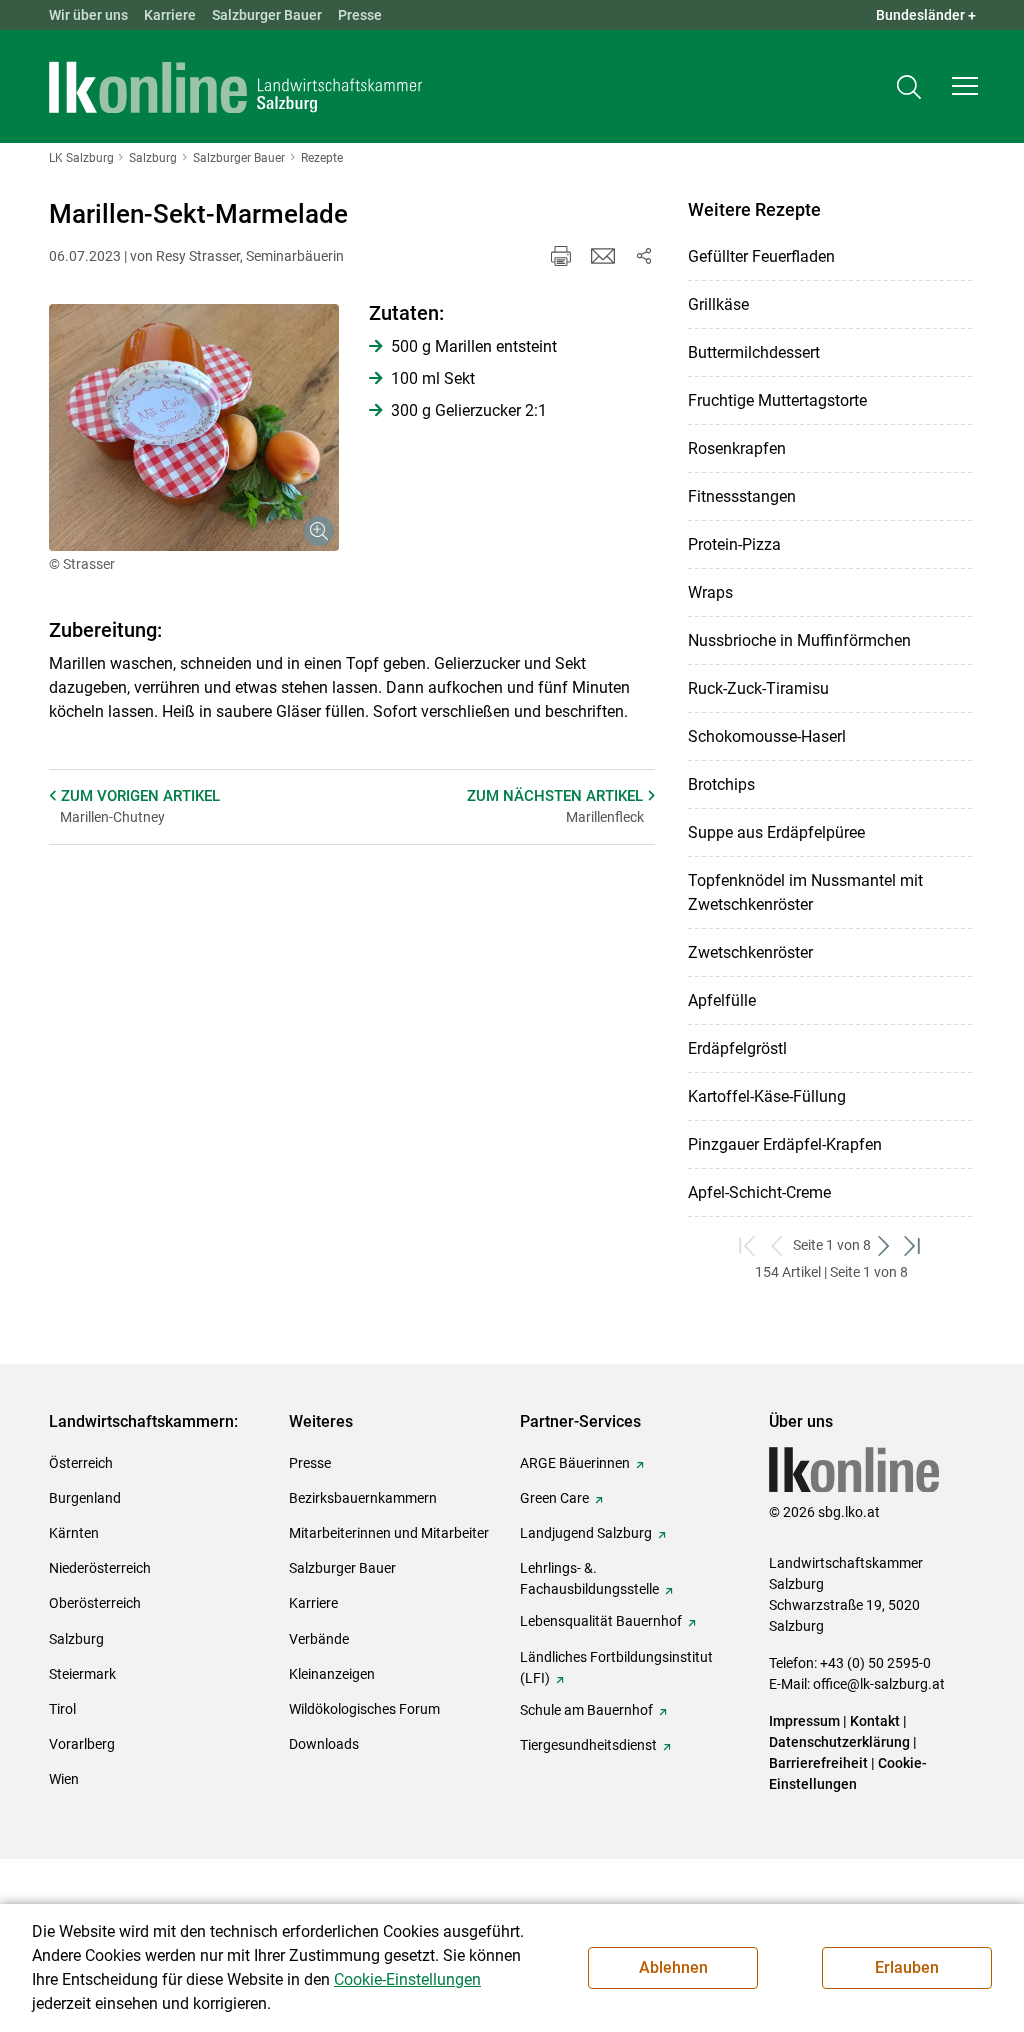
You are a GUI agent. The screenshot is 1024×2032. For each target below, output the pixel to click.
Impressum (804, 1721)
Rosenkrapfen (737, 448)
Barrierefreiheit (818, 1763)
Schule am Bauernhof (586, 1710)
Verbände (319, 1639)
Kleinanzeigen (332, 1674)
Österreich (81, 1463)
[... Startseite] (236, 87)
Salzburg (76, 1639)
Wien (64, 1779)
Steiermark (82, 1674)
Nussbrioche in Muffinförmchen (799, 640)
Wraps (710, 592)
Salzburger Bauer (267, 15)
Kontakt (875, 1721)
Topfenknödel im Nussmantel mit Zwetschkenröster (805, 892)
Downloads (324, 1744)
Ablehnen (673, 1967)
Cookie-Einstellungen (407, 1979)
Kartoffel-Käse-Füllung (767, 1096)
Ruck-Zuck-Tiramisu (758, 688)
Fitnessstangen (742, 496)
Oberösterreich (95, 1603)
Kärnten (74, 1533)
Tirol (62, 1709)
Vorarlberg (82, 1744)
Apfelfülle (722, 1000)
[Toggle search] (909, 86)
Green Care (554, 1498)
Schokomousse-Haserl (767, 736)
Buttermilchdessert (754, 352)
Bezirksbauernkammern (363, 1498)
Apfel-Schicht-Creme (759, 1192)
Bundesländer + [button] (926, 15)
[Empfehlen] (603, 256)
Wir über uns (88, 15)
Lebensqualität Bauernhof (601, 1621)
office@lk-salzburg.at (879, 1684)
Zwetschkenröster (750, 952)
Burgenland (85, 1498)
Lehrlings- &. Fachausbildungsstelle (589, 1578)
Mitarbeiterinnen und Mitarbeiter (389, 1533)
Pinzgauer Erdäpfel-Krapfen (785, 1144)
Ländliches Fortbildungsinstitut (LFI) (616, 1667)
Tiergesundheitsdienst (588, 1745)
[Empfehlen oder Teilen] (643, 256)
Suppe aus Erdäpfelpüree (776, 832)
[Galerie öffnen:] (194, 427)
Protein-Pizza (734, 544)
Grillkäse (718, 304)
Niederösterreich (100, 1568)
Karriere (170, 15)
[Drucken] (561, 256)
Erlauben (907, 1967)
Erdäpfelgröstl (737, 1048)
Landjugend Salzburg (586, 1533)
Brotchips (721, 784)
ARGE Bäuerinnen (575, 1463)
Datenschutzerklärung (841, 1742)
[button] (965, 86)
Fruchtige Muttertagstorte (777, 400)
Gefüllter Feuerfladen (761, 256)
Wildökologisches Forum (364, 1709)
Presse (360, 15)
